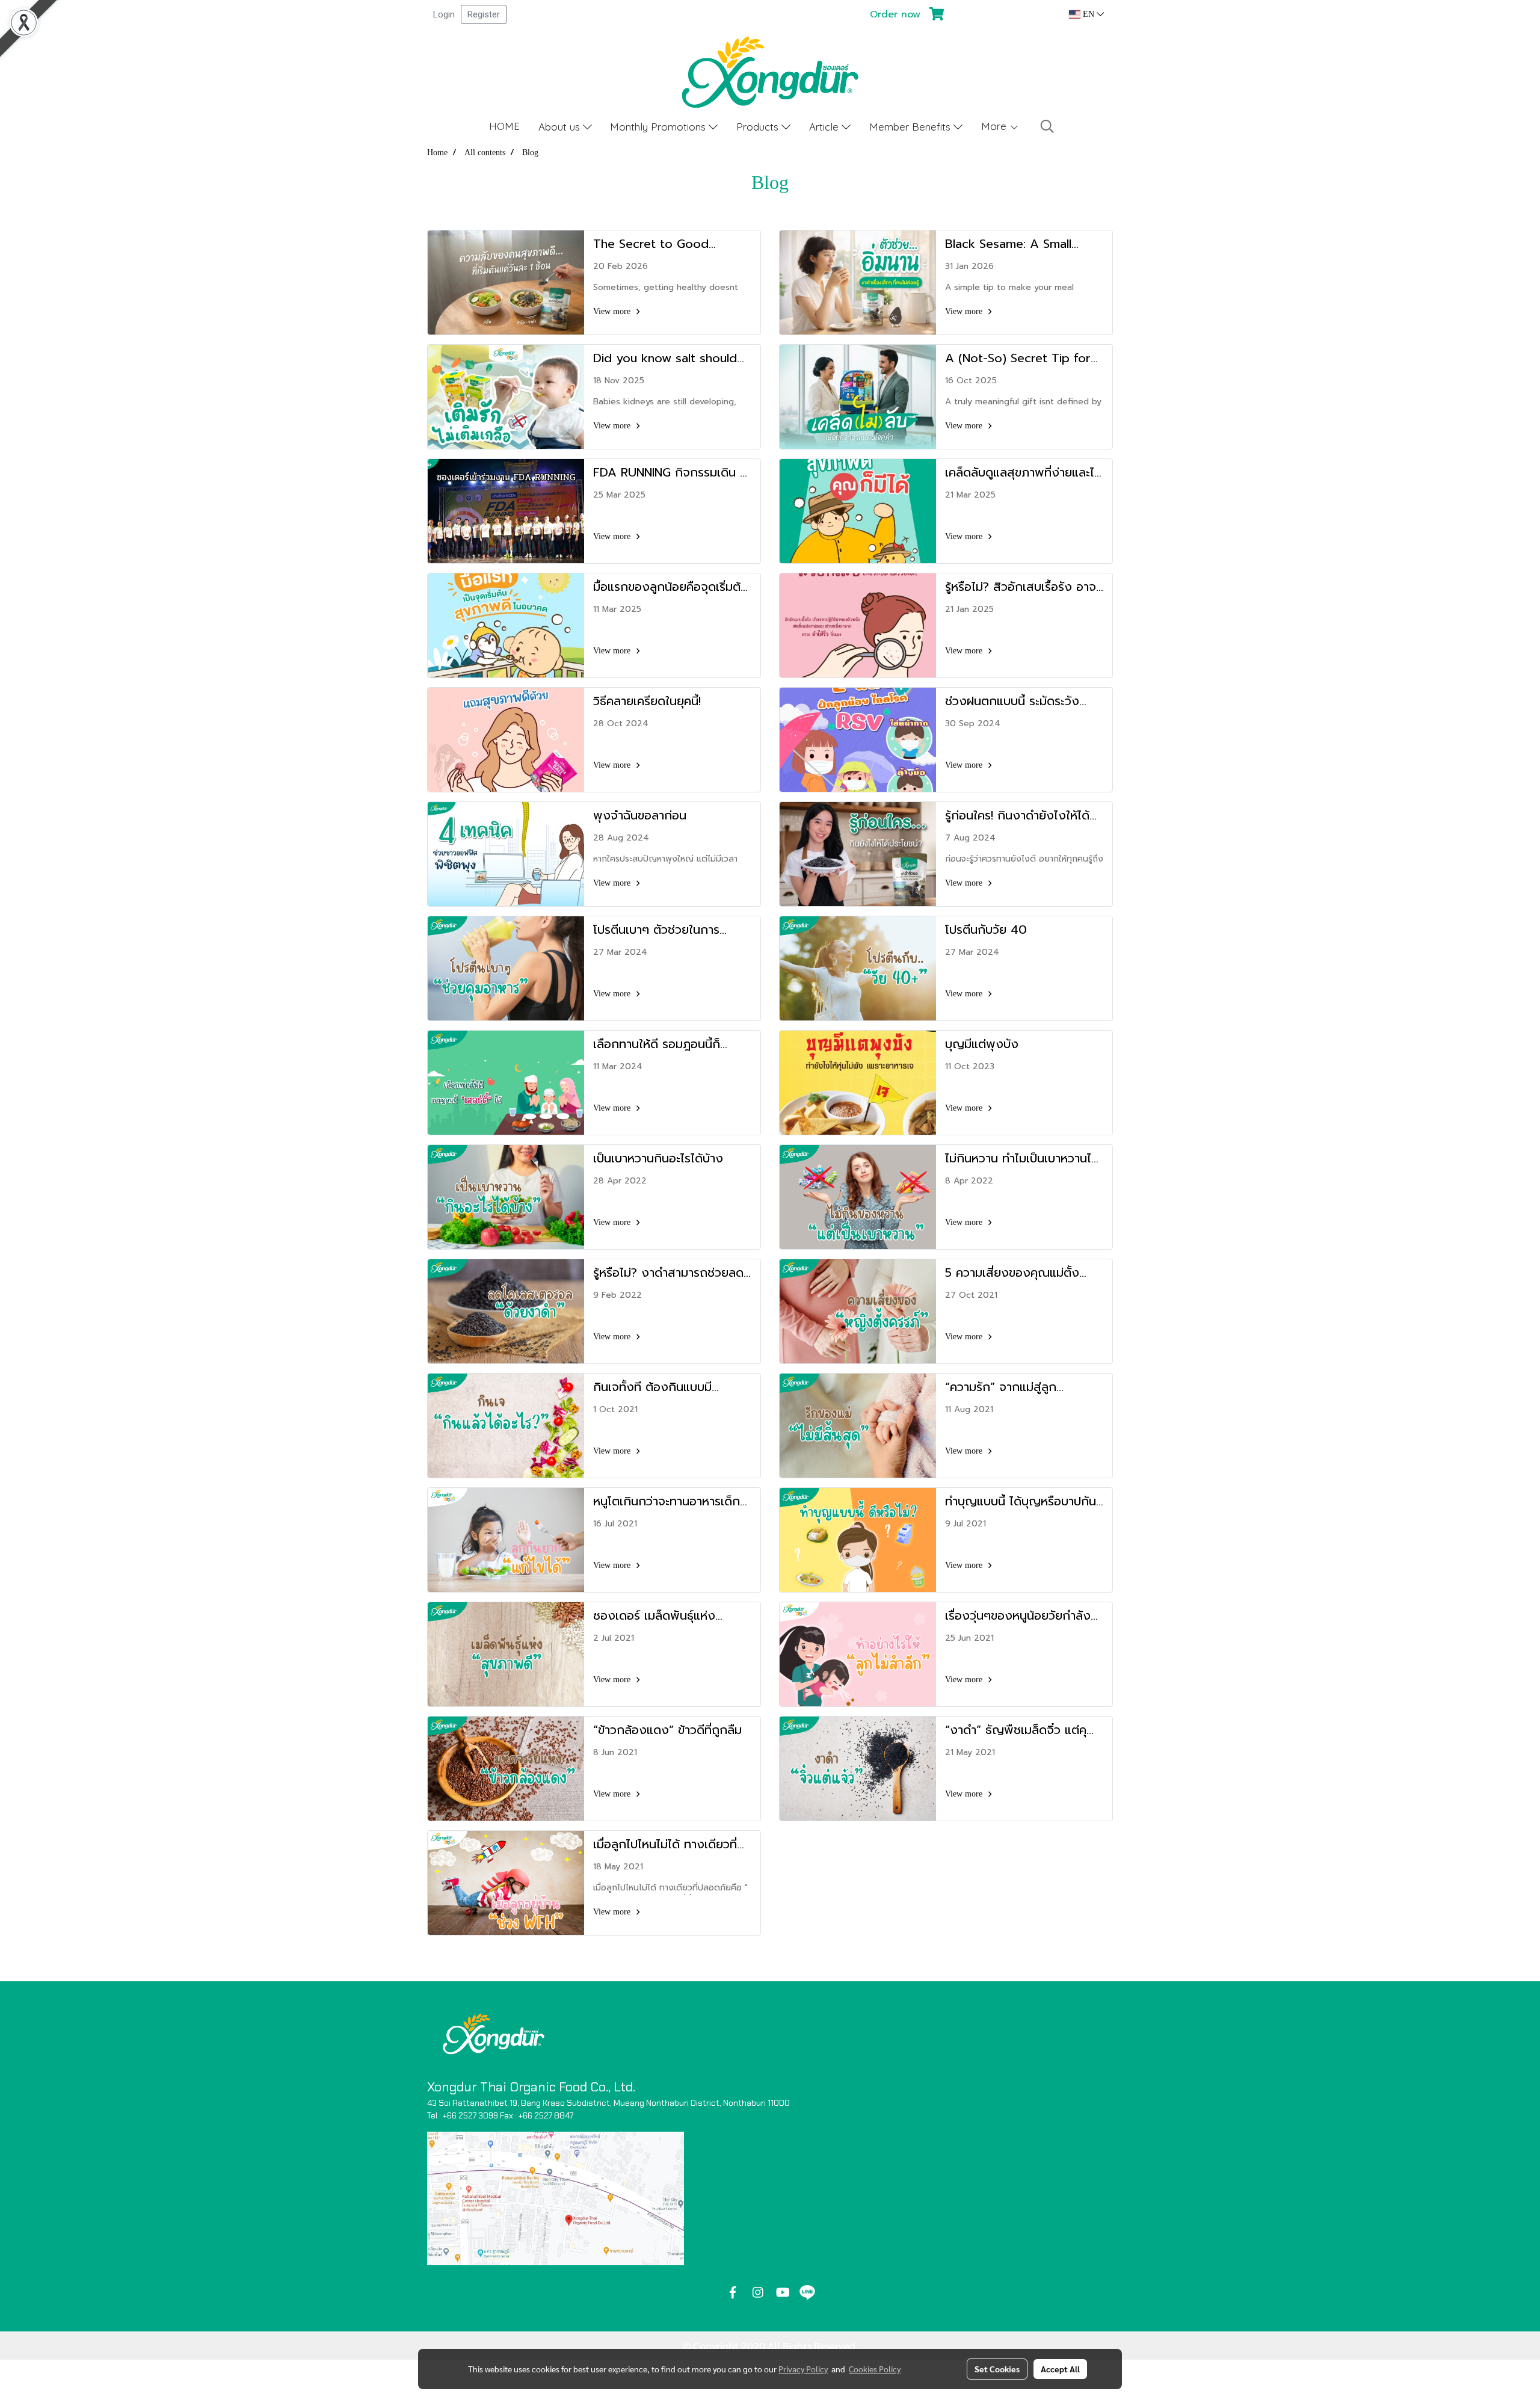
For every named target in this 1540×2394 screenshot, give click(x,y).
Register (484, 14)
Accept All (1060, 2369)
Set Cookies (997, 2369)
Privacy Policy (803, 2369)
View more (613, 311)
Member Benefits (911, 127)
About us (561, 127)
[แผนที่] (556, 2198)
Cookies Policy (875, 2369)
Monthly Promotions (659, 127)
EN (1089, 14)
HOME (504, 126)
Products (759, 127)
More (995, 126)
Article (825, 127)
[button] (1047, 126)
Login (444, 14)
